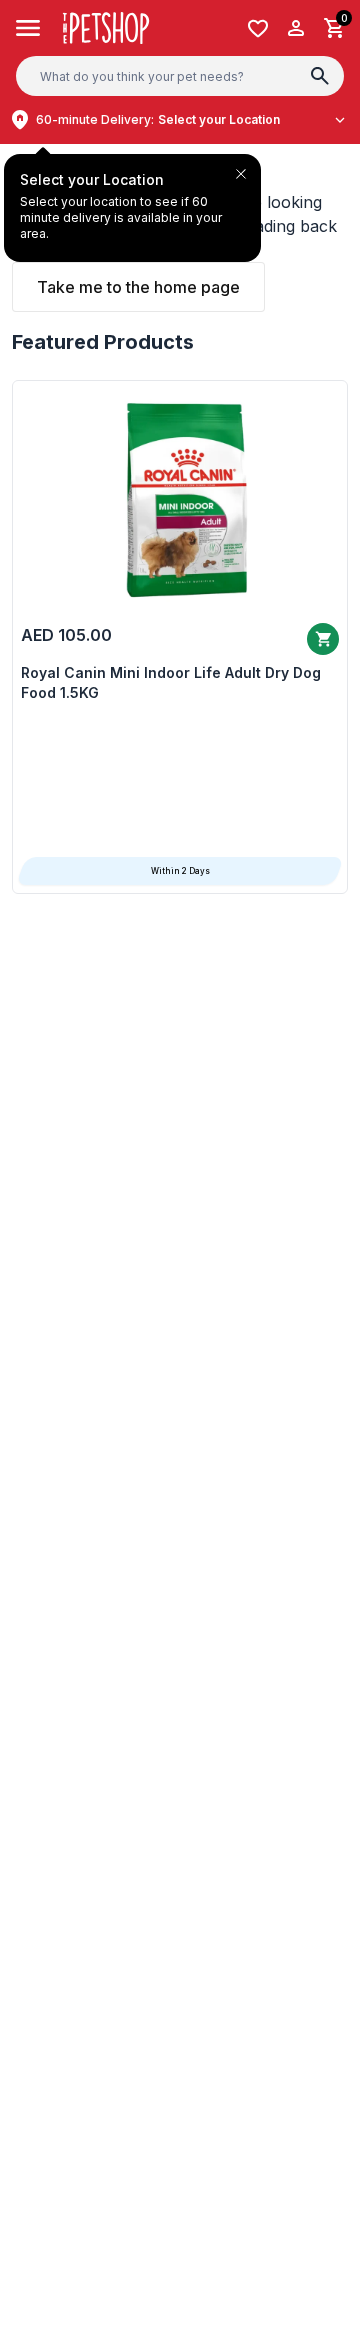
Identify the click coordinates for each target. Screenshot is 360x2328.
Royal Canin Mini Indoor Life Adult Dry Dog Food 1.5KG (171, 682)
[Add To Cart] (323, 639)
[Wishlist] (258, 28)
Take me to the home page (138, 287)
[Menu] (28, 28)
